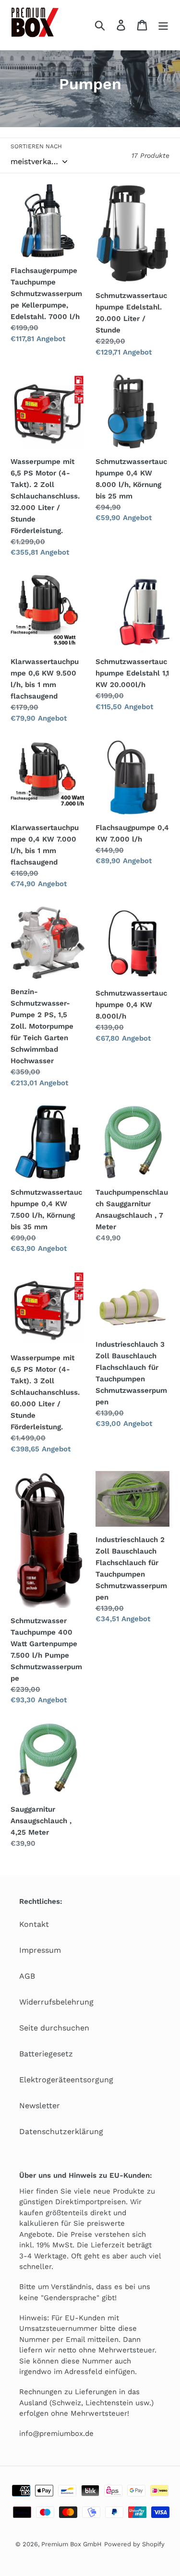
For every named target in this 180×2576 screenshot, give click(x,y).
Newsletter (40, 2106)
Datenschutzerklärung (61, 2131)
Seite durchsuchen (54, 2028)
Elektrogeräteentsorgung (66, 2080)
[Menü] (163, 25)
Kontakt (34, 1924)
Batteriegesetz (46, 2054)
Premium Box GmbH (72, 2544)
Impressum (40, 1950)
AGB (27, 1976)
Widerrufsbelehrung (56, 2002)
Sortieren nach (36, 146)
